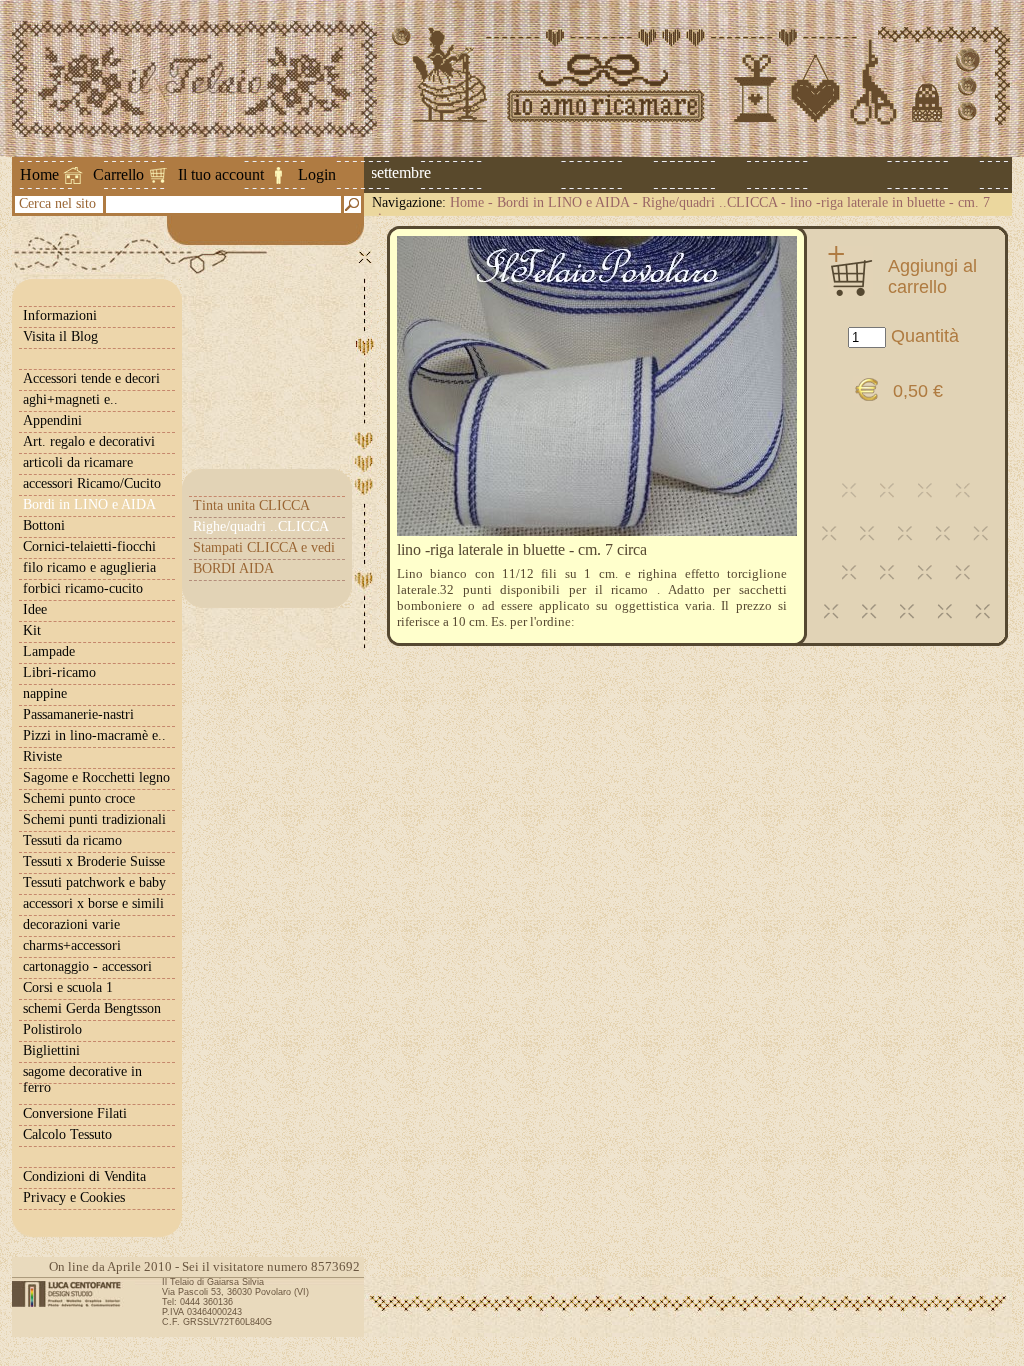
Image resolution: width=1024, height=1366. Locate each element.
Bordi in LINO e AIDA (563, 202)
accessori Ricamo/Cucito (92, 483)
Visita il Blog (60, 336)
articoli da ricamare (78, 462)
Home (39, 174)
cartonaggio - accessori (87, 966)
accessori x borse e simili (93, 903)
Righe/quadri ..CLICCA (709, 202)
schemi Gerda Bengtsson (92, 1008)
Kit (32, 630)
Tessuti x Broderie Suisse (94, 861)
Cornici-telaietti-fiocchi (89, 546)
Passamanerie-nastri (78, 714)
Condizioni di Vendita (84, 1176)
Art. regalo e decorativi (89, 441)
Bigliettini (51, 1050)
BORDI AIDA (233, 568)
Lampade (49, 651)
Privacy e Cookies (74, 1197)
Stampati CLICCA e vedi (264, 547)
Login (317, 174)
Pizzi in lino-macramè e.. (94, 735)
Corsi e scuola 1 (68, 987)
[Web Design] (73, 1294)
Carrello (118, 174)
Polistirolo (52, 1029)
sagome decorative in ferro (82, 1079)
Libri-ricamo (59, 672)
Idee (35, 609)
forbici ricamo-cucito (83, 588)
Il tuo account (221, 174)
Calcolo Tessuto (67, 1134)
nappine (45, 693)
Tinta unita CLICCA (251, 505)
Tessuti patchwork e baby (94, 882)
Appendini (52, 420)
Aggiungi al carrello (932, 276)
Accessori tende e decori (91, 378)
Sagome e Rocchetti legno (96, 777)
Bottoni (44, 525)
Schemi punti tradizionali (94, 819)
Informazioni (60, 315)
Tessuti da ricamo (72, 840)
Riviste (42, 756)
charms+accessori (72, 945)
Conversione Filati (75, 1113)
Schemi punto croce (79, 798)
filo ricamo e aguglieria (89, 567)
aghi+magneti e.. (70, 399)
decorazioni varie (71, 924)
